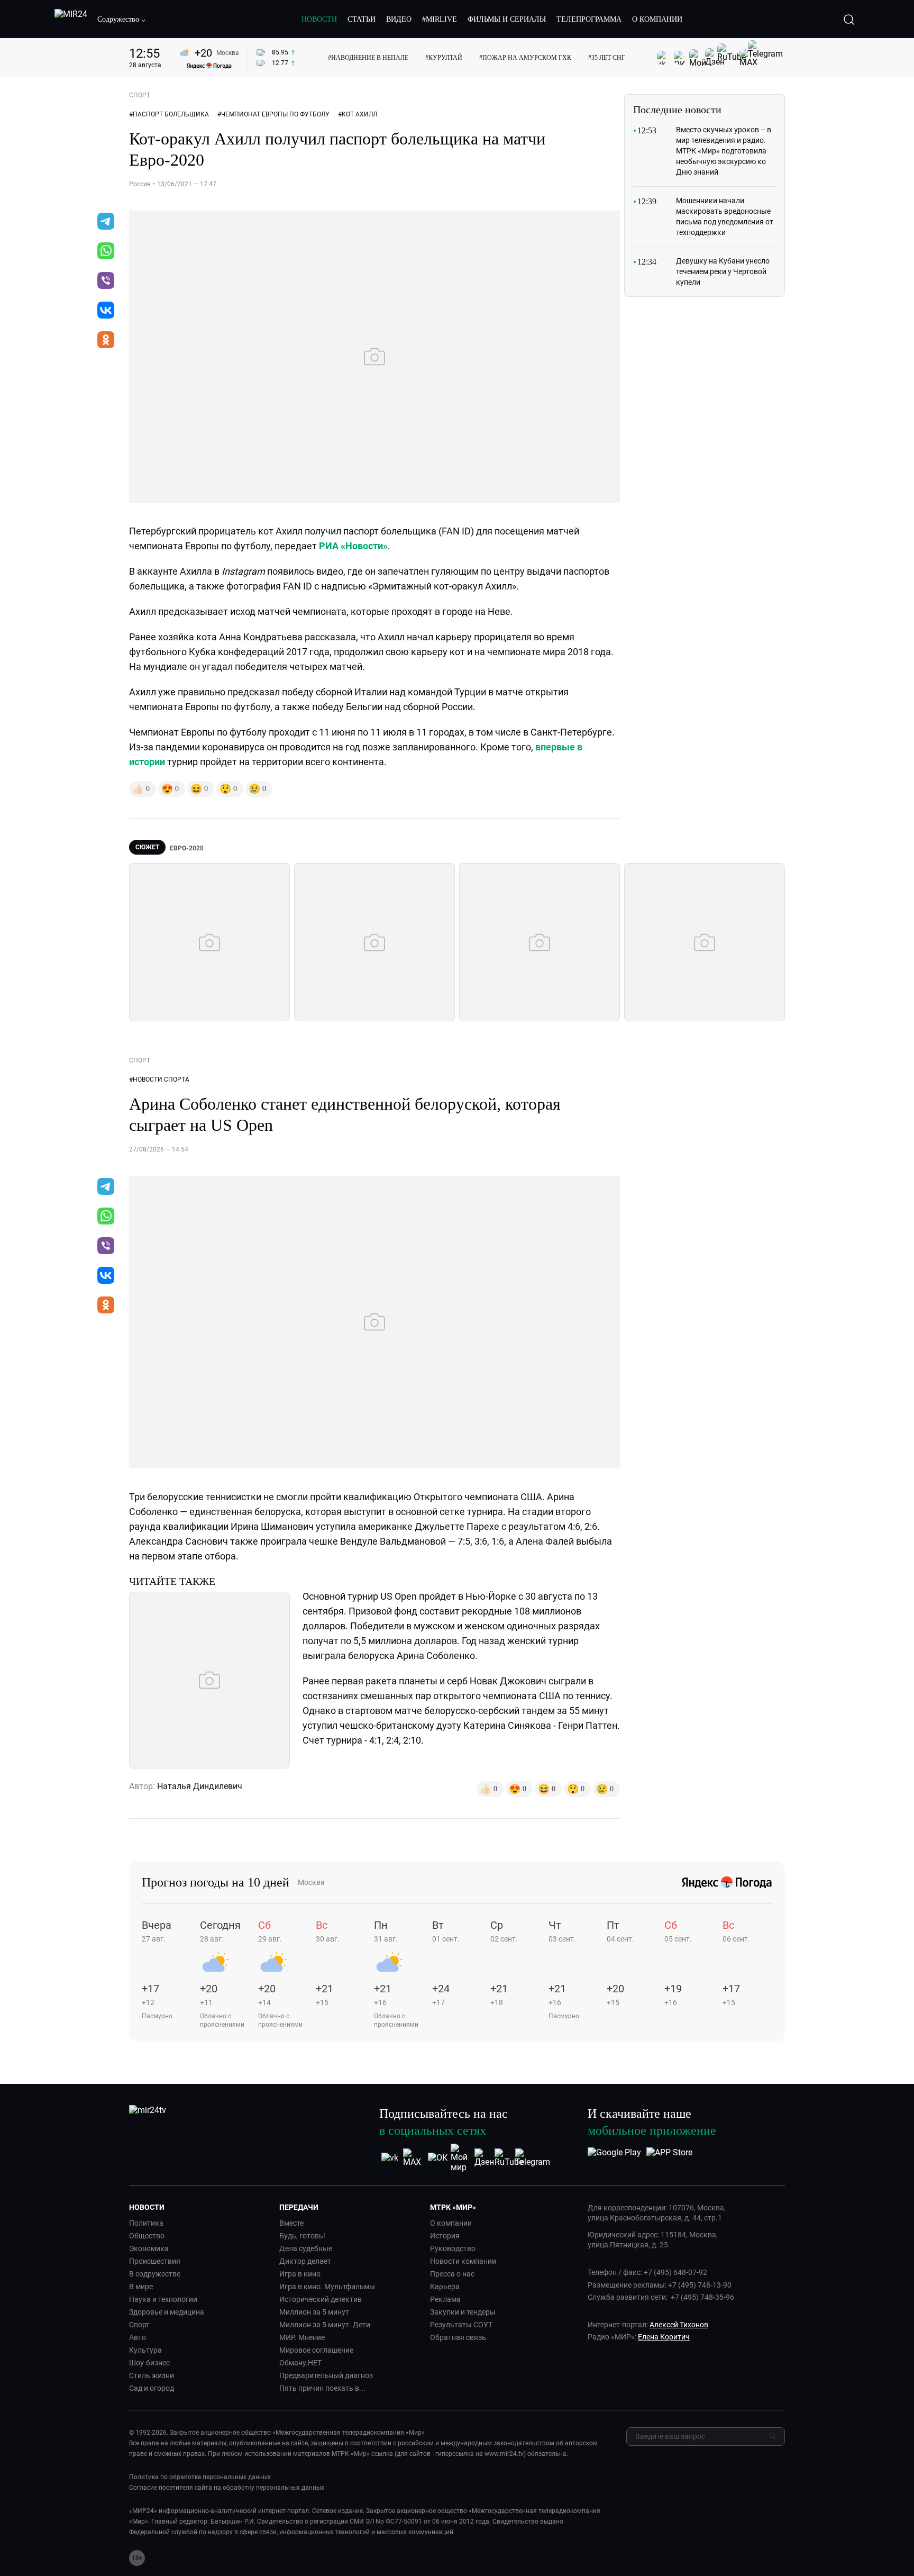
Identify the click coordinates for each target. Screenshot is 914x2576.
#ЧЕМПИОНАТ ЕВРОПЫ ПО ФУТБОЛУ (273, 114)
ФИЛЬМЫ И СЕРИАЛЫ (507, 19)
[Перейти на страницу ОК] (438, 2158)
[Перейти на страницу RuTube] (509, 2158)
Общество (147, 2236)
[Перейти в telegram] (106, 222)
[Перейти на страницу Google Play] (614, 2158)
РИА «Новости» (353, 546)
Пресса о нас (452, 2274)
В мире (141, 2287)
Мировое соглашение (316, 2350)
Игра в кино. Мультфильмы (327, 2287)
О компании (451, 2223)
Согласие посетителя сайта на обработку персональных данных (227, 2488)
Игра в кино (300, 2274)
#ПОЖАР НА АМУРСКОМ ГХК (525, 58)
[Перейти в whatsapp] (106, 252)
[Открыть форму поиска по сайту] (849, 20)
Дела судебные (306, 2248)
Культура (145, 2350)
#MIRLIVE (440, 19)
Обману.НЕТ (300, 2363)
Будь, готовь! (302, 2236)
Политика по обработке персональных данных (200, 2477)
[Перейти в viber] (106, 282)
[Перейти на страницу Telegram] (533, 2158)
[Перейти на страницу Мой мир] (461, 2158)
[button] (122, 20)
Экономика (149, 2248)
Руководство (453, 2248)
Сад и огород (152, 2388)
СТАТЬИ (362, 19)
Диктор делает (305, 2261)
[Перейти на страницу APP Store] (669, 2158)
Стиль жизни (152, 2375)
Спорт (139, 2325)
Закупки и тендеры (463, 2312)
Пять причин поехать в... (322, 2388)
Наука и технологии (163, 2299)
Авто (138, 2337)
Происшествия (155, 2261)
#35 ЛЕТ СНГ (607, 58)
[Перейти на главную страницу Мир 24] (71, 20)
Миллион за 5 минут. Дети (325, 2325)
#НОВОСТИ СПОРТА (159, 1080)
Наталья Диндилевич (200, 1786)
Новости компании (463, 2261)
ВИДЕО (399, 19)
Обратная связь (458, 2337)
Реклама (445, 2299)
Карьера (445, 2287)
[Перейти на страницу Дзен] (485, 2158)
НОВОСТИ (319, 19)
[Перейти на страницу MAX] (414, 2158)
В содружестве (155, 2274)
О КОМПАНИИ (657, 19)
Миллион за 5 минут (314, 2312)
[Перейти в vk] (106, 311)
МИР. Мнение (302, 2337)
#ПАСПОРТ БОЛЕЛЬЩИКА (169, 114)
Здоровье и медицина (167, 2312)
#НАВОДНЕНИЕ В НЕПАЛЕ (368, 58)
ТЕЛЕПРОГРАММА (589, 19)
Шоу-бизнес (149, 2363)
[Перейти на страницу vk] (390, 2158)
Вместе (291, 2223)
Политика (146, 2223)
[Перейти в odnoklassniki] (106, 341)
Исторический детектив (321, 2299)
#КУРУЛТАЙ (444, 58)
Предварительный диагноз (326, 2375)
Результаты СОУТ (461, 2325)
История (445, 2236)
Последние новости (677, 110)
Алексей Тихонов (679, 2325)
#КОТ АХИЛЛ (358, 114)
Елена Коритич (664, 2337)
